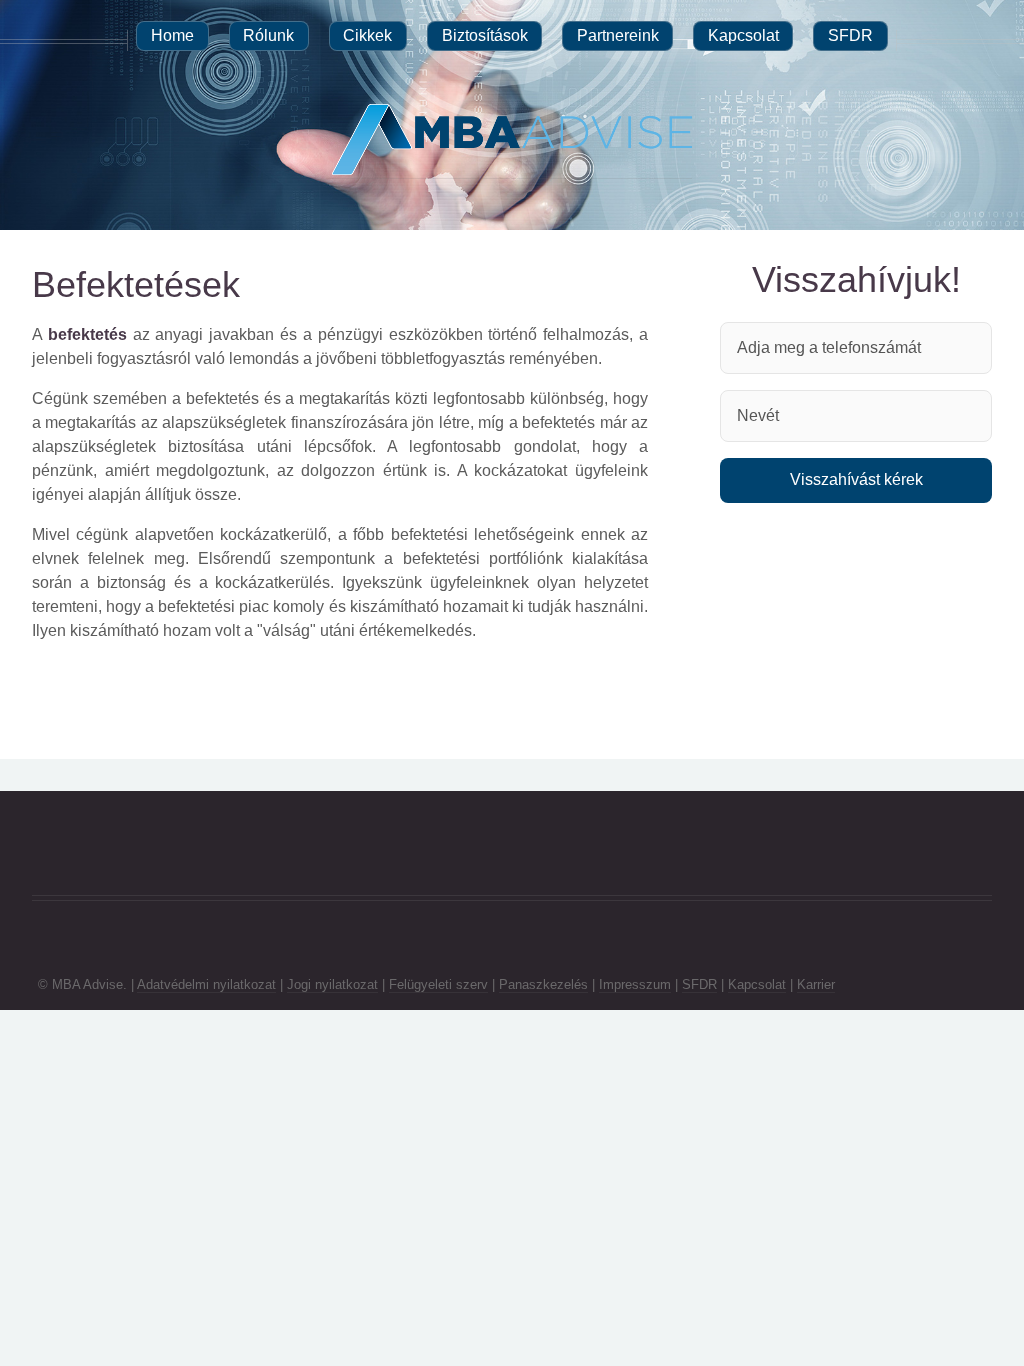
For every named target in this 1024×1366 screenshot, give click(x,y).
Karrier (816, 984)
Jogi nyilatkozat (332, 984)
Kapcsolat (757, 984)
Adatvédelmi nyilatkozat (206, 984)
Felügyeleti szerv (438, 984)
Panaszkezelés (543, 984)
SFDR (699, 984)
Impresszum (635, 984)
